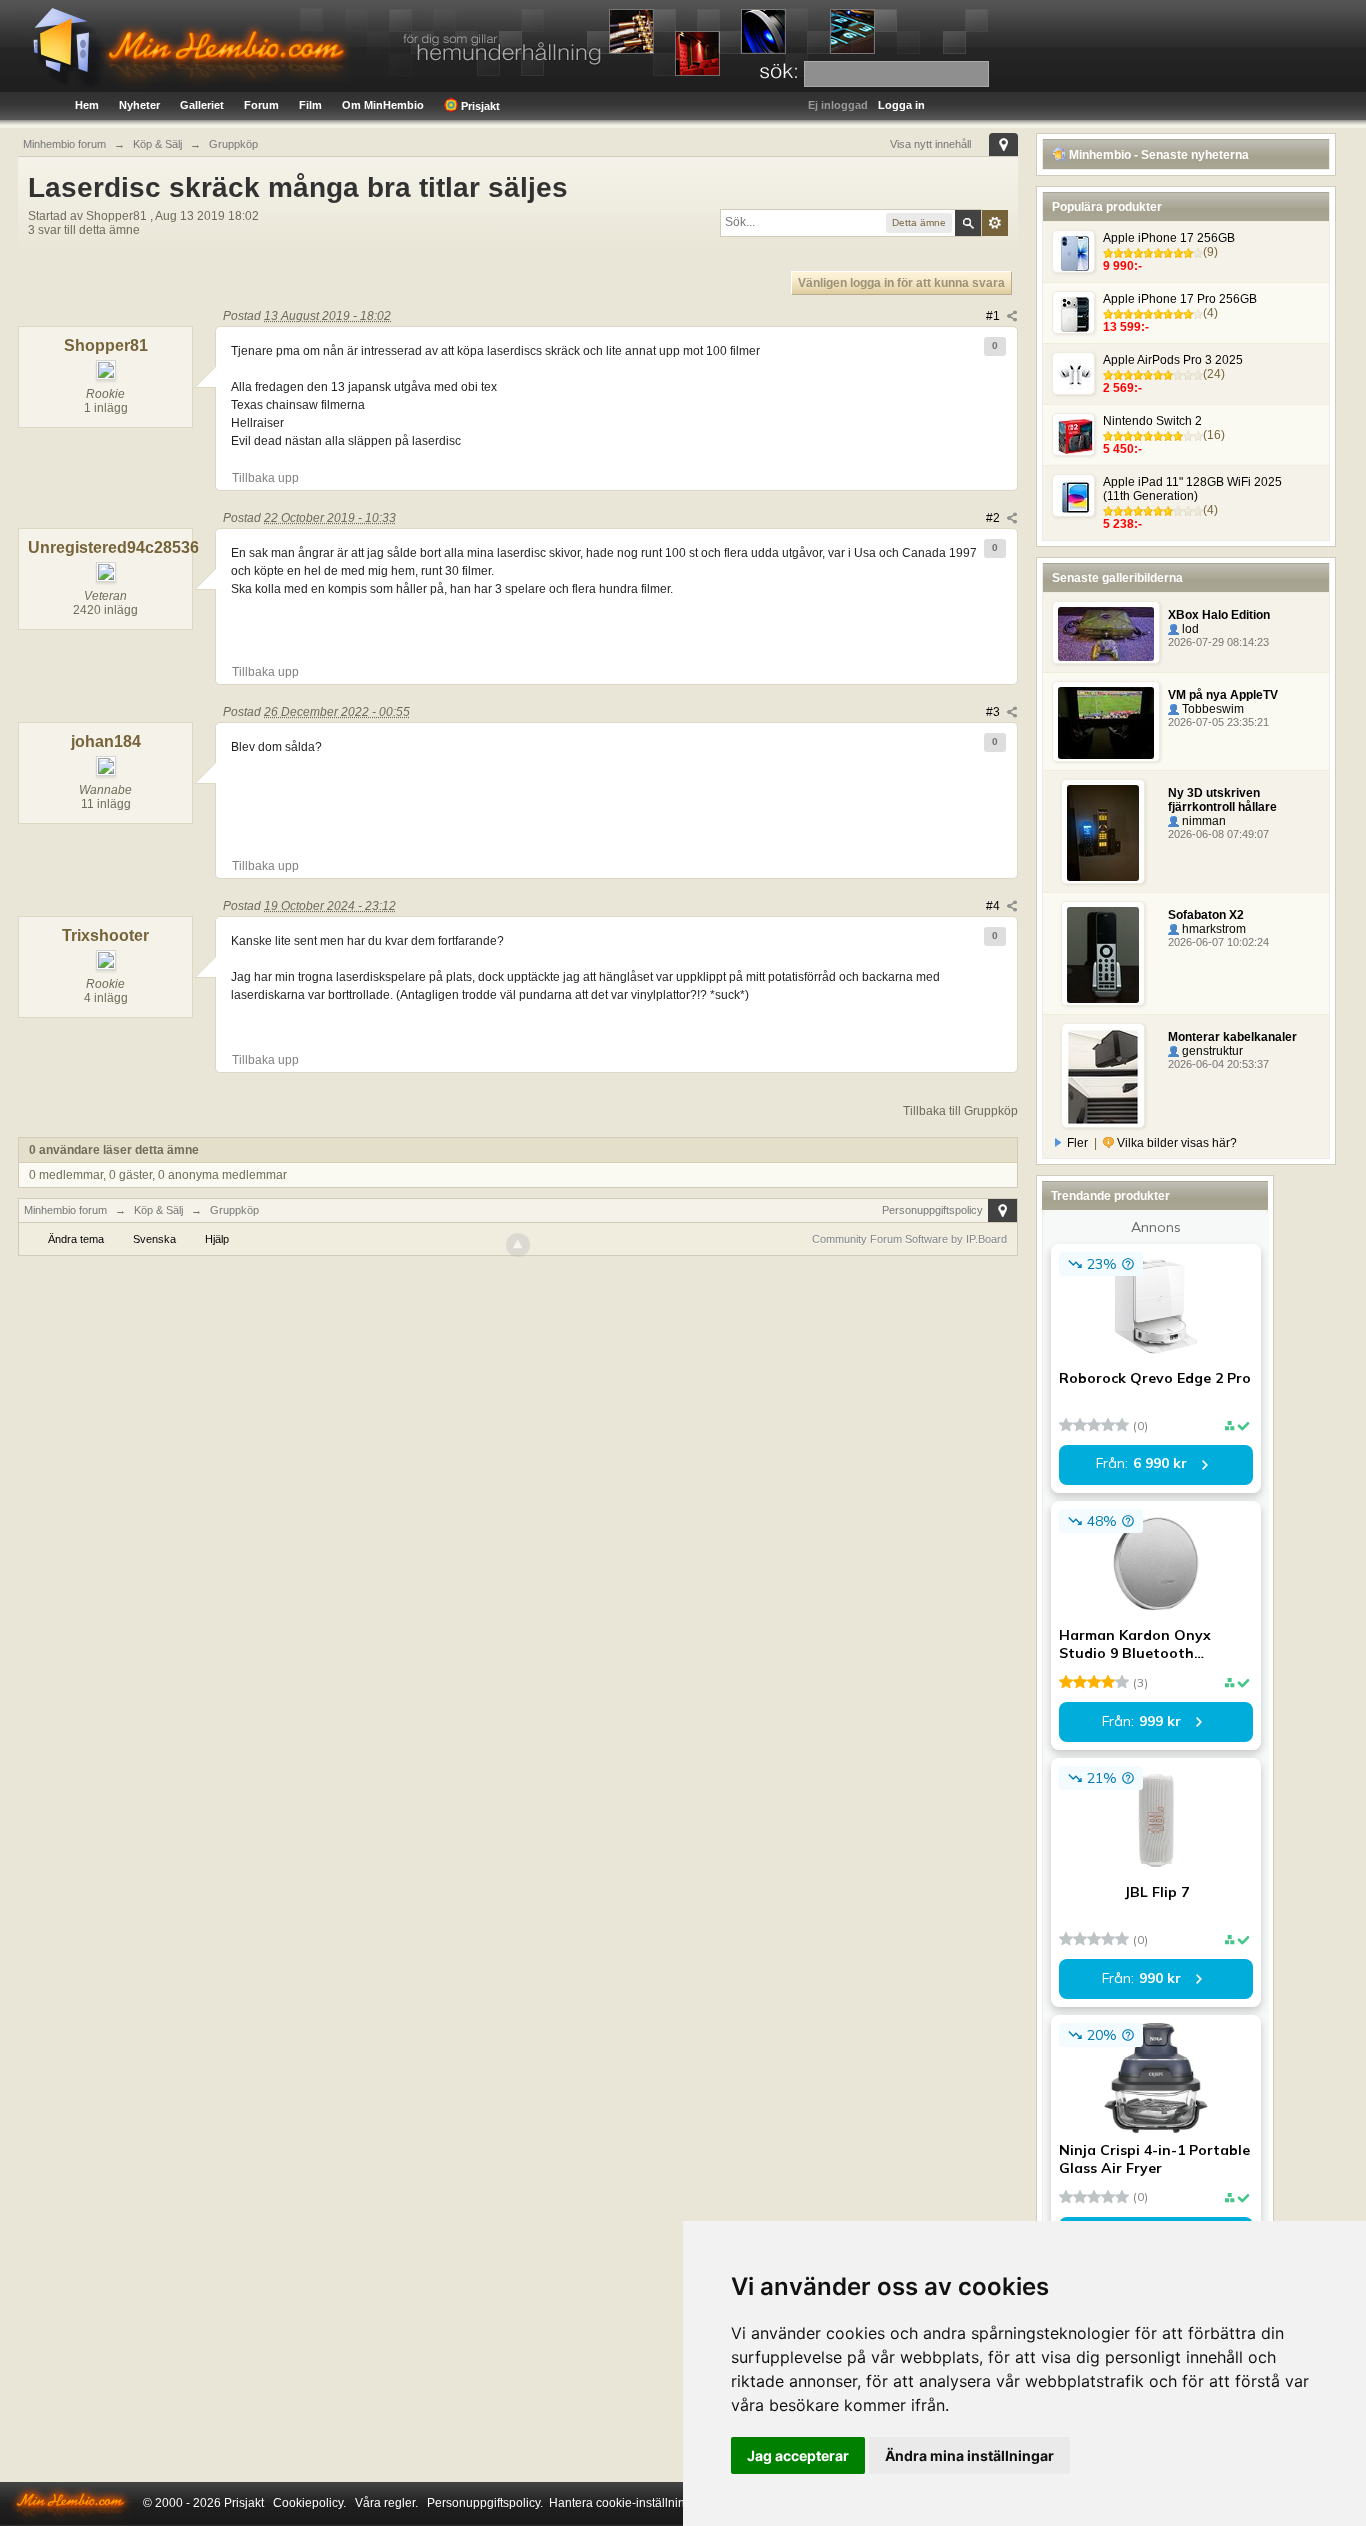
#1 (994, 316)
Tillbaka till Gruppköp (960, 1111)
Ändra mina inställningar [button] (969, 2455)
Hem (87, 105)
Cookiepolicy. (309, 2503)
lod (1189, 629)
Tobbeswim (1211, 709)
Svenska (154, 1239)
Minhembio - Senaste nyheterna (1157, 155)
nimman (1202, 821)
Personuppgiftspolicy (932, 1210)
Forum (261, 105)
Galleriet (202, 105)
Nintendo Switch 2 (1152, 421)
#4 (994, 906)
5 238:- (1122, 524)
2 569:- (1122, 388)
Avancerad (995, 223)
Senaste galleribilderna (1117, 578)
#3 (994, 712)
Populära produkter (1107, 207)
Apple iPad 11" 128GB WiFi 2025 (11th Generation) (1192, 489)
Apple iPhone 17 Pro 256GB (1180, 299)
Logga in (901, 105)
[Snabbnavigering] (1003, 144)
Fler (1077, 1143)
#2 (994, 518)
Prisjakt (479, 106)
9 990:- (1122, 266)
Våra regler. (386, 2503)
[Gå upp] (518, 1245)
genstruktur (1211, 1051)
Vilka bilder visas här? (1175, 1143)
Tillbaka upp (265, 478)
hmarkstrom (1212, 929)
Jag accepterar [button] (798, 2455)
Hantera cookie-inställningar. (627, 2503)
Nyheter (139, 105)
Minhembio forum (65, 1210)
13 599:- (1126, 327)
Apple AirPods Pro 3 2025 (1173, 360)
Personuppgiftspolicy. (485, 2503)
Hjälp (217, 1239)
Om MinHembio (383, 105)
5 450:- (1122, 449)
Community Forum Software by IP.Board (909, 1239)
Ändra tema (76, 1239)
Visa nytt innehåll (930, 144)
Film (310, 105)
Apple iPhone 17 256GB (1169, 238)
